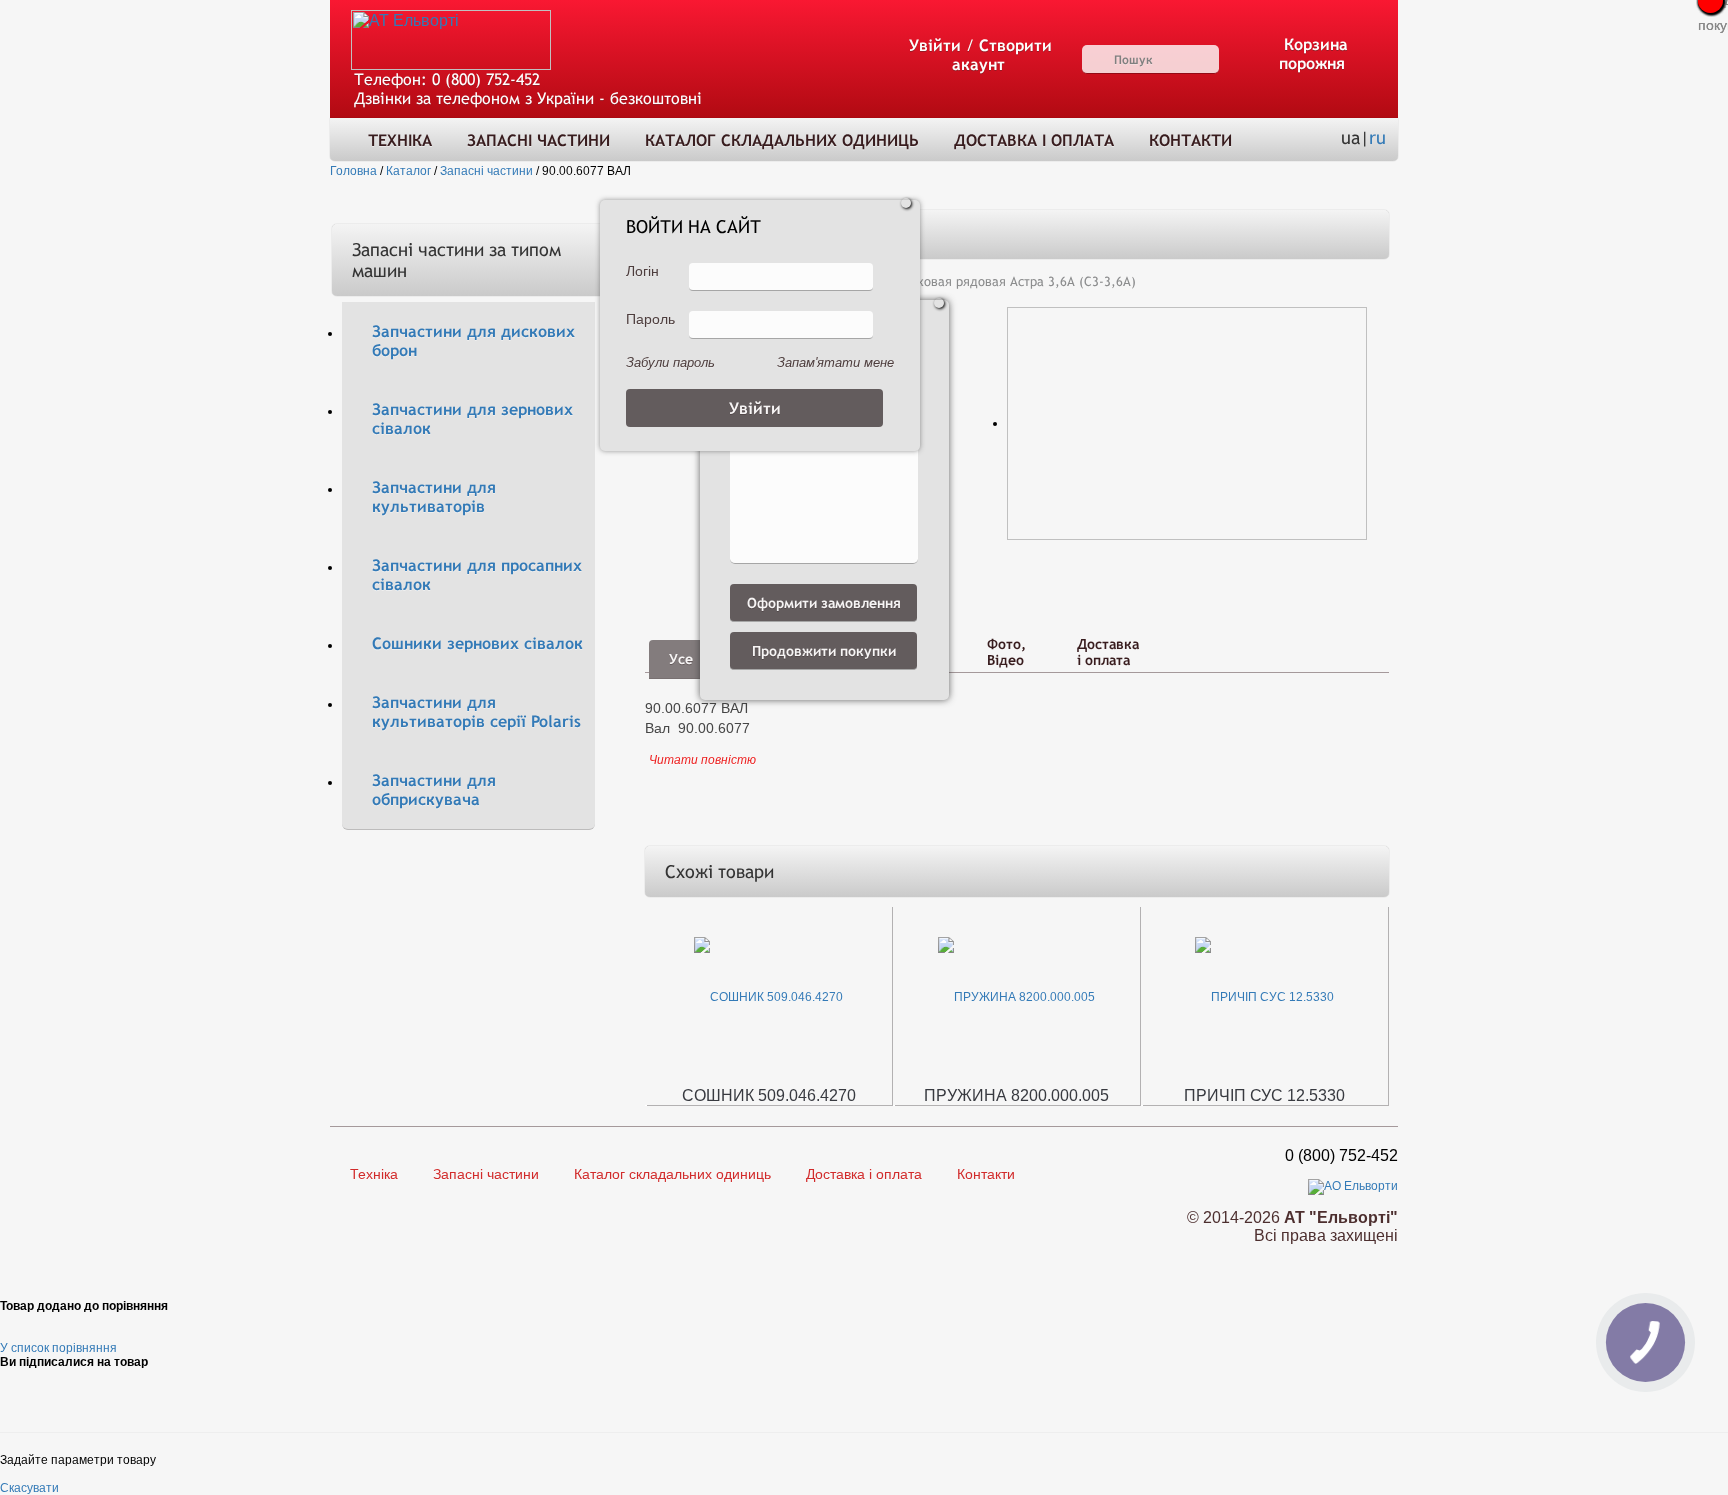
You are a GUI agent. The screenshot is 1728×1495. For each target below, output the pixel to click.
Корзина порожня (1314, 54)
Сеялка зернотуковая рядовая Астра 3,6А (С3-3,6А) (980, 281)
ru (1377, 137)
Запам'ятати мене (835, 362)
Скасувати (29, 1488)
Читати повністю (702, 760)
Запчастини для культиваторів (434, 497)
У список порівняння (58, 1348)
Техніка (400, 140)
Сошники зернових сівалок (477, 643)
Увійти (935, 45)
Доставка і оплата (1034, 140)
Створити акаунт (1002, 55)
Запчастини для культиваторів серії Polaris (476, 712)
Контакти (1190, 140)
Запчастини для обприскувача (434, 790)
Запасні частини (538, 140)
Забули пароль (670, 362)
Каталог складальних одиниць (782, 140)
